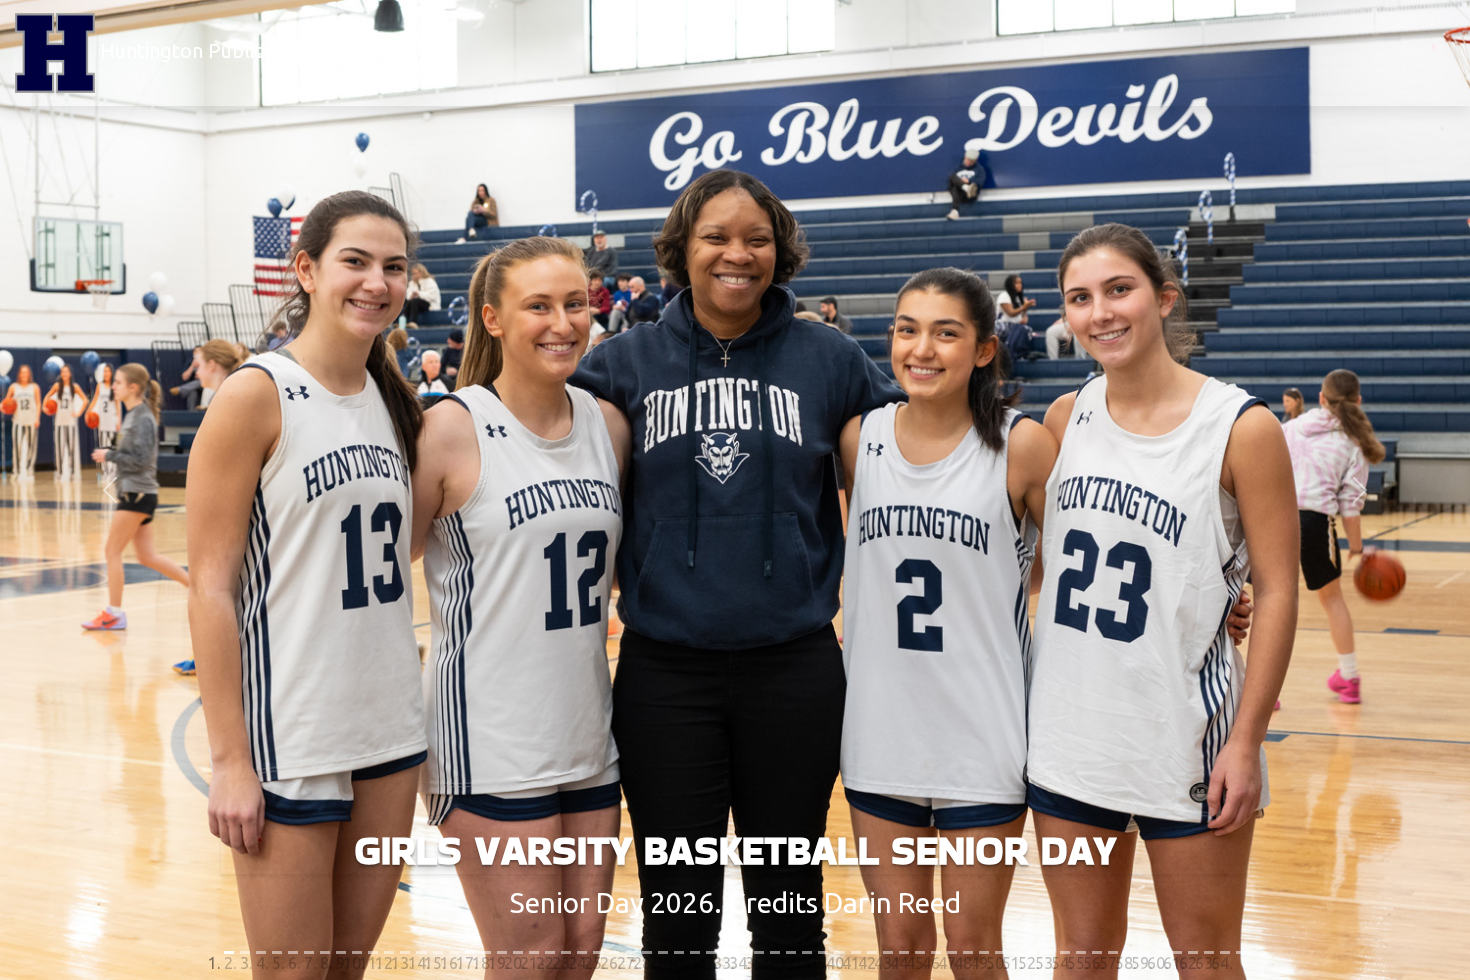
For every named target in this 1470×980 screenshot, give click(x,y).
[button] (110, 490)
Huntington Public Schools (216, 50)
